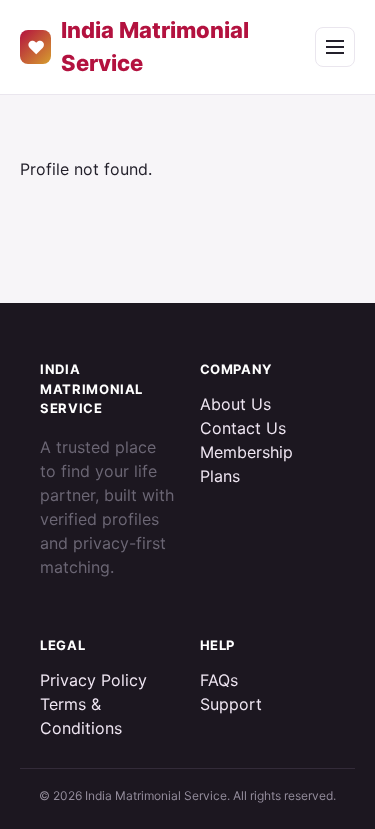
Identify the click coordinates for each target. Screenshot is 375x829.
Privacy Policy (93, 680)
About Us (235, 404)
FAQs (219, 680)
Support (231, 704)
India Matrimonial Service (138, 46)
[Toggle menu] (335, 47)
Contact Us (243, 428)
